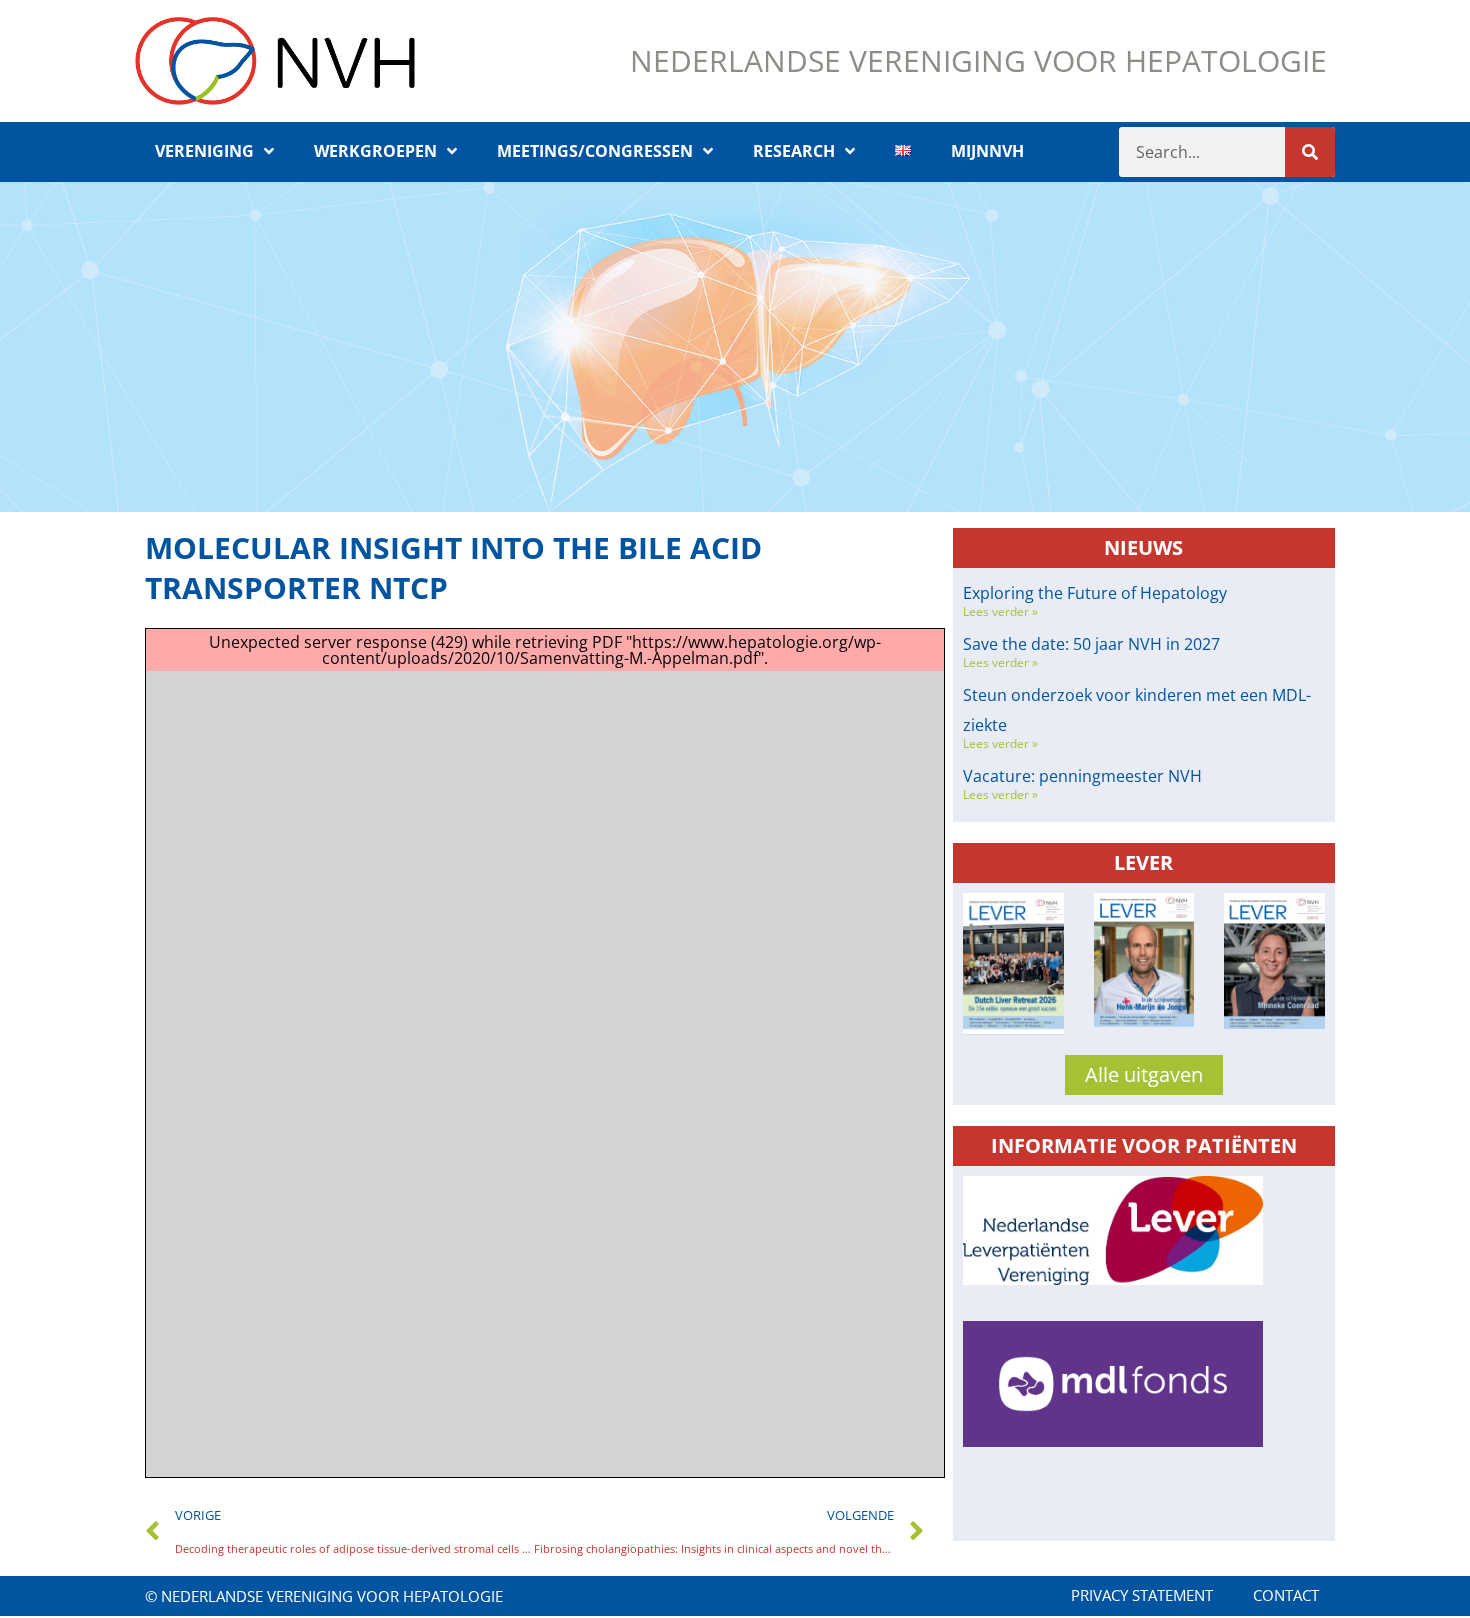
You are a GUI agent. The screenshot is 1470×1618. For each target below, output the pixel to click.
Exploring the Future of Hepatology (1095, 593)
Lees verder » (1000, 611)
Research (794, 151)
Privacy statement (1142, 1595)
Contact (1286, 1595)
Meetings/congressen (595, 151)
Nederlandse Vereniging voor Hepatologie (978, 60)
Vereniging (204, 151)
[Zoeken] (1310, 152)
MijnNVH (987, 151)
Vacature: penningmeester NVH (1082, 776)
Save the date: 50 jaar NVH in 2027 (1091, 644)
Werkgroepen (375, 151)
